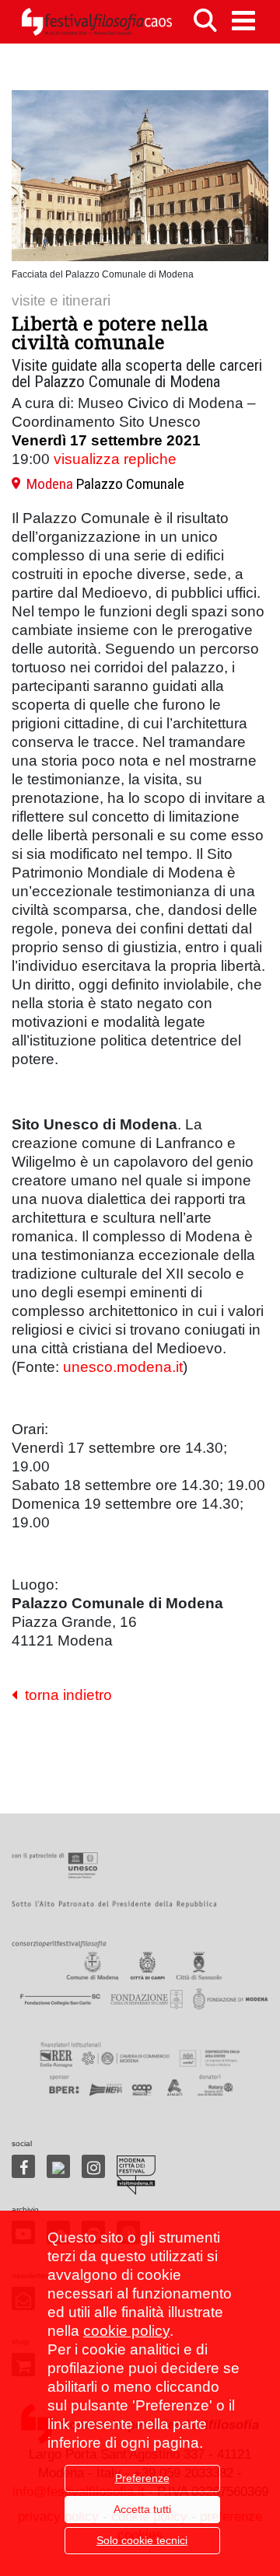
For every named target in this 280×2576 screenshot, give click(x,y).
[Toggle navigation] (243, 21)
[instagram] (93, 2166)
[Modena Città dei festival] (136, 2175)
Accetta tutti (142, 2509)
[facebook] (23, 2166)
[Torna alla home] (96, 22)
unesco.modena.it (123, 1367)
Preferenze (142, 2478)
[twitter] (58, 2166)
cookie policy (126, 2331)
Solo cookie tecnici (142, 2540)
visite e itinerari (61, 300)
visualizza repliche (115, 459)
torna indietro (65, 1695)
